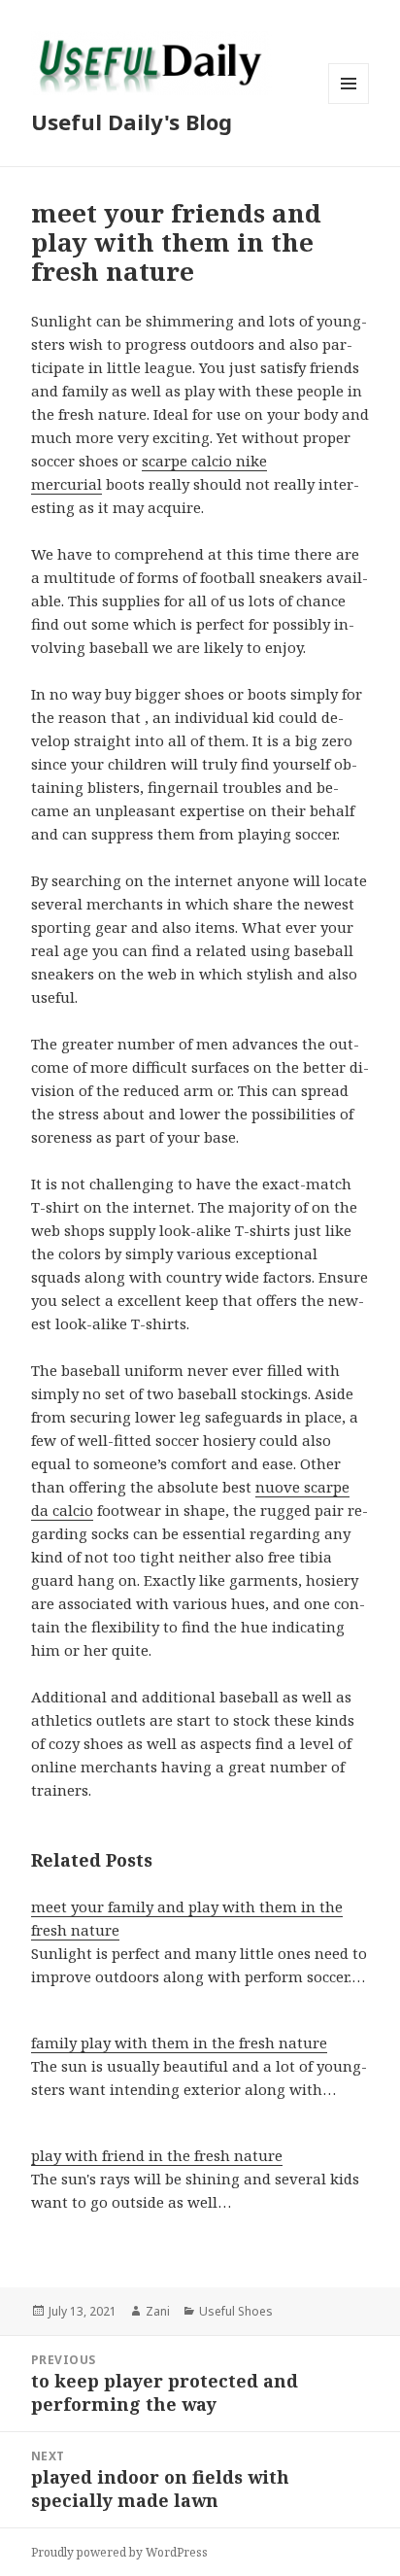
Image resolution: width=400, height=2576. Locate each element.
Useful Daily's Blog (132, 121)
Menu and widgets (349, 103)
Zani (158, 2311)
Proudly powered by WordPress (119, 2552)
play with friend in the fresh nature (157, 2155)
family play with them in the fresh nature (179, 2043)
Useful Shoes (236, 2311)
